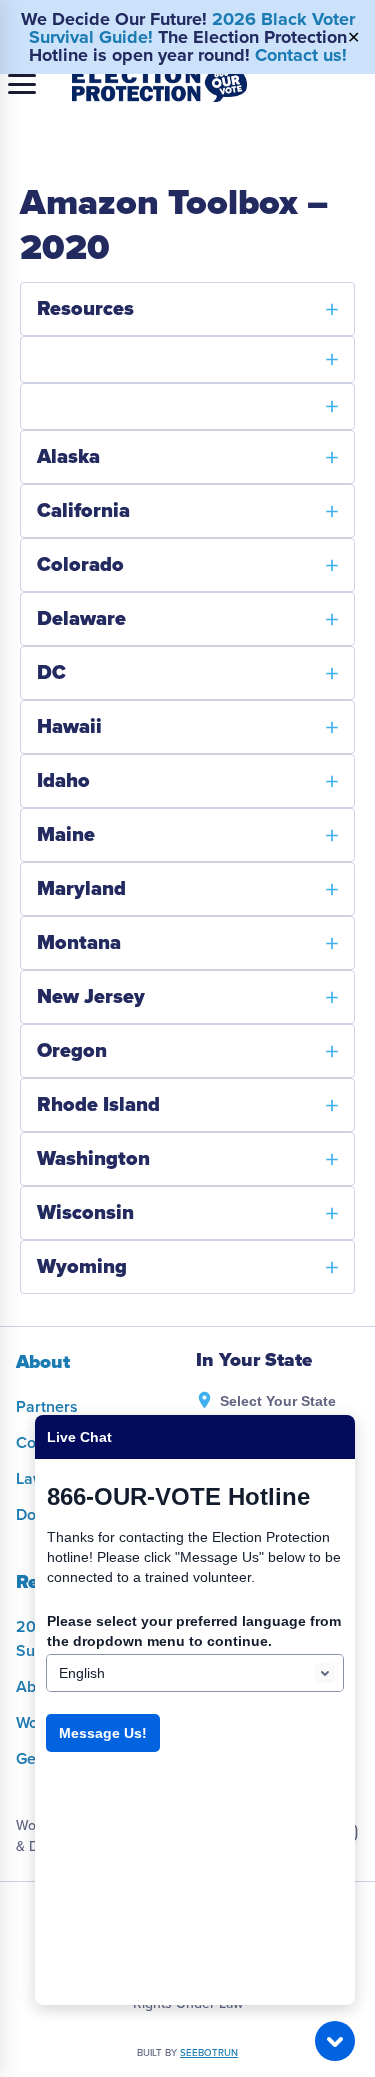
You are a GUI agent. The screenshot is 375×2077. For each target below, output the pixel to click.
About (43, 1362)
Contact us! (301, 55)
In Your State (254, 1360)
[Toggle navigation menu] (22, 84)
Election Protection (159, 84)
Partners (47, 1407)
